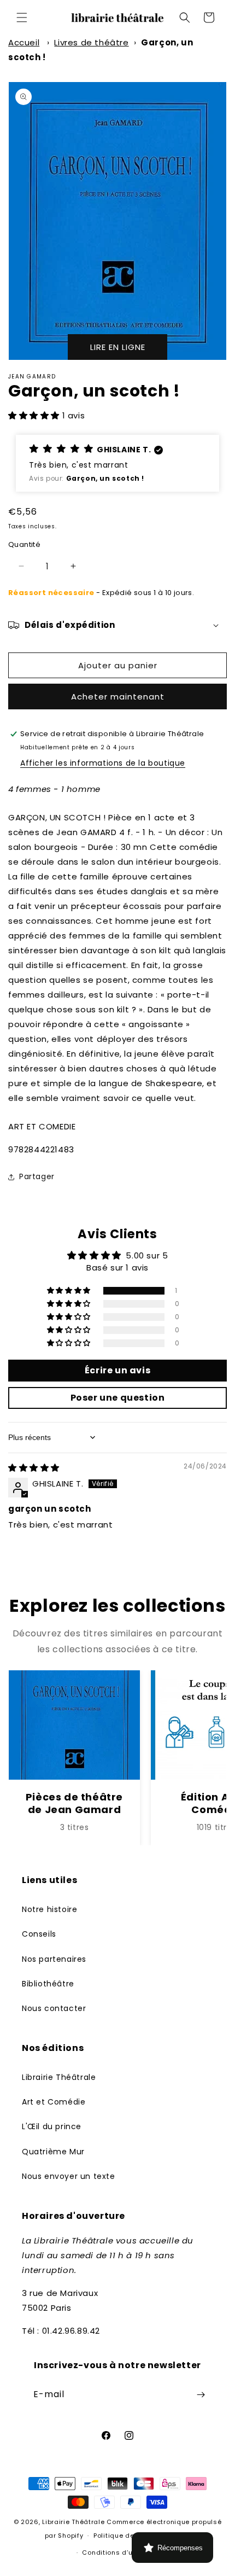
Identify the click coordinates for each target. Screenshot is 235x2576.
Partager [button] (37, 1176)
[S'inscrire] (201, 2395)
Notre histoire (49, 1909)
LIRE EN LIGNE (118, 347)
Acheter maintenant (118, 697)
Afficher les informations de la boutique (103, 763)
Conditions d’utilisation (122, 2552)
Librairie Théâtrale (59, 2077)
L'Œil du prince (52, 2126)
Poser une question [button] (118, 1398)
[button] (22, 18)
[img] (34, 1468)
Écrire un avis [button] (117, 1370)
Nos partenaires (54, 1959)
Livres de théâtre (91, 42)
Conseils (39, 1934)
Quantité (24, 544)
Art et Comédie (54, 2102)
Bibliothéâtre (48, 1984)
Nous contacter (54, 2008)
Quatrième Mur (53, 2152)
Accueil (24, 42)
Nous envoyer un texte (69, 2176)
